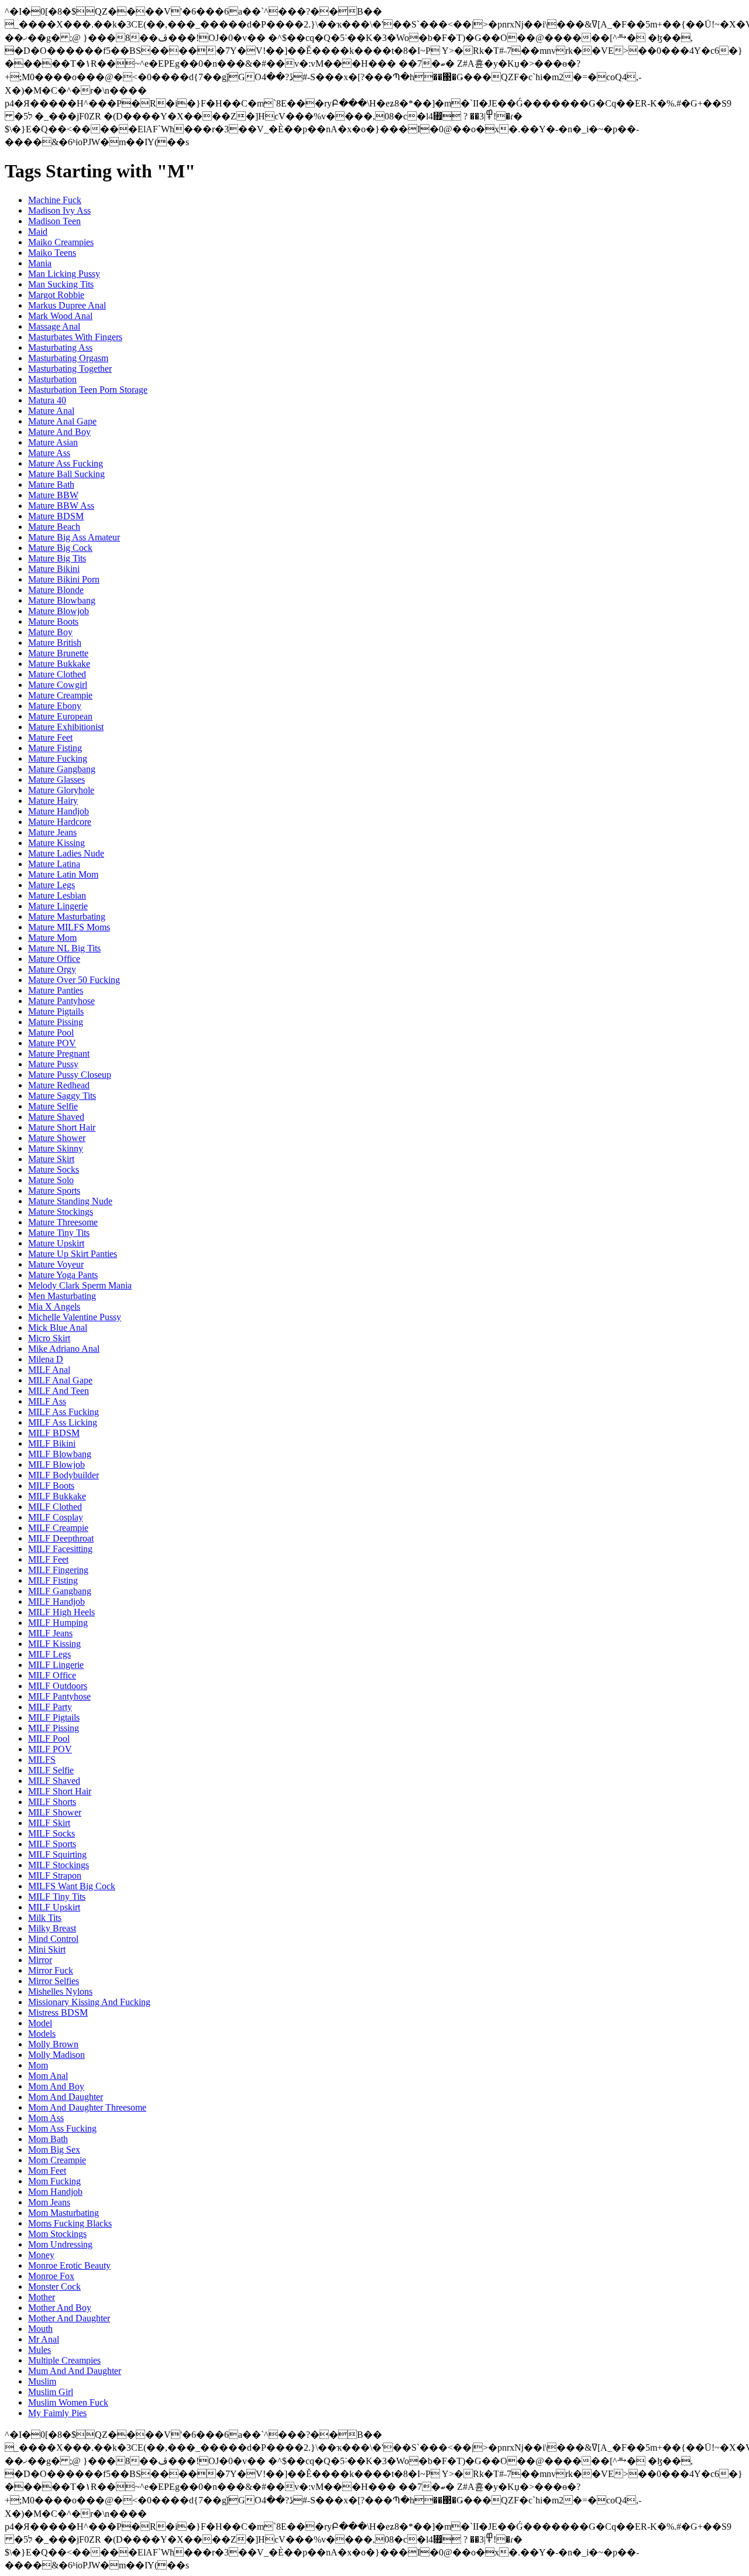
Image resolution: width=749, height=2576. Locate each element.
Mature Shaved (56, 1117)
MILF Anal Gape (60, 1380)
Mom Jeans (49, 2202)
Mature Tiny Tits (59, 1233)
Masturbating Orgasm (68, 358)
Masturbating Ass (60, 347)
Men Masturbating (62, 1296)
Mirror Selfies (54, 1981)
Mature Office (54, 959)
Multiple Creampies (64, 2360)
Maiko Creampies (61, 242)
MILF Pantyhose (59, 1696)
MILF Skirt (49, 1823)
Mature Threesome (63, 1222)
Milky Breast (52, 1928)
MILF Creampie (58, 1528)
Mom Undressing (60, 2244)
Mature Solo (51, 1180)
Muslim (42, 2381)
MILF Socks (51, 1833)
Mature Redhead (59, 1085)
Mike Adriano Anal (64, 1349)
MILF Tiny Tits (57, 1897)
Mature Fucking (58, 758)
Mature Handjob (59, 811)
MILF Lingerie (56, 1665)
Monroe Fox (51, 2276)
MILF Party (50, 1707)
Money (41, 2255)
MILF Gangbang (60, 1591)
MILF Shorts (52, 1802)
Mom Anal (48, 2076)
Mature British (55, 643)
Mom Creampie (57, 2160)
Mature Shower (57, 1138)
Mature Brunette (58, 653)
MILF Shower (55, 1812)
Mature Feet (50, 737)
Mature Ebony (55, 706)
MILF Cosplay (56, 1517)
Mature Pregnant (59, 1054)
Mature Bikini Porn (64, 579)
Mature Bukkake (59, 664)
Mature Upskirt (56, 1243)
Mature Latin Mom (63, 874)
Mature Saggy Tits (62, 1096)
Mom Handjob (55, 2192)
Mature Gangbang (62, 769)
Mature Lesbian (57, 895)
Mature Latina (54, 864)
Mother (42, 2297)
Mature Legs (51, 885)
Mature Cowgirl (58, 685)
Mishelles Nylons (60, 1991)
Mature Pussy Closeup (70, 1075)
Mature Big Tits (57, 558)
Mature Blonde (56, 590)
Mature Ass (49, 453)
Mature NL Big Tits (64, 948)
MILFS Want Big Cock (72, 1886)
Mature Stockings (61, 1212)
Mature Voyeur (56, 1264)
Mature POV (52, 1043)
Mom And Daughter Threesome (87, 2107)
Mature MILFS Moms (69, 927)
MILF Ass (47, 1401)
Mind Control (53, 1939)
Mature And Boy (59, 432)
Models (42, 2034)
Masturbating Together (70, 369)
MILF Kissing (54, 1644)
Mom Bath (48, 2139)
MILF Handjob (56, 1602)
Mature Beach (54, 527)
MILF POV (50, 1749)
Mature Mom (52, 938)
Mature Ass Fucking (66, 463)
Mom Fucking (54, 2181)
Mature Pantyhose (61, 1001)
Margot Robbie (56, 295)
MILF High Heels (61, 1612)
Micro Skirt (49, 1338)
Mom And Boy (56, 2086)
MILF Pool (49, 1739)
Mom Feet (47, 2171)
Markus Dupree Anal (67, 305)
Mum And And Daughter (75, 2371)
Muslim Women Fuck (68, 2402)
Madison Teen (54, 221)
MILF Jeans (50, 1633)
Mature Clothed (57, 674)
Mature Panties (56, 990)
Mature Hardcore (60, 822)
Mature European (60, 716)
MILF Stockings (59, 1865)
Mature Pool (51, 1032)
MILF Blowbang (60, 1454)
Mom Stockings (57, 2234)
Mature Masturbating (67, 917)
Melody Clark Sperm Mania (80, 1285)
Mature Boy (50, 632)
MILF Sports (52, 1844)
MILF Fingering (58, 1570)
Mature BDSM (56, 516)
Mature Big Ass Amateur (74, 537)
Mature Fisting (55, 748)
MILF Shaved (54, 1781)
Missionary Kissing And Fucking (89, 2002)
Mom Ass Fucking (62, 2128)
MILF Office (52, 1675)
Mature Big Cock (60, 548)
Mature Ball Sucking (66, 474)
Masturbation (52, 379)
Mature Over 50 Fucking (74, 980)
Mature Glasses (56, 780)
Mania (40, 263)
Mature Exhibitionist (66, 727)
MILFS (42, 1760)
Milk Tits (45, 1918)
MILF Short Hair (60, 1791)
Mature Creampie (60, 695)
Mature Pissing (56, 1022)
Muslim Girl (51, 2392)
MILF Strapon (55, 1876)
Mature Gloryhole (61, 790)
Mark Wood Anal (60, 316)
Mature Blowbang (62, 600)
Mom (38, 2065)
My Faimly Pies (57, 2413)
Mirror (40, 1960)
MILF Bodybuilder (63, 1475)
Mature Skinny (56, 1148)
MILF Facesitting (60, 1549)
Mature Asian (53, 442)
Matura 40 (47, 400)
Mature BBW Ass (61, 506)
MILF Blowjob (56, 1465)
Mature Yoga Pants (63, 1275)
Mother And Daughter (69, 2318)
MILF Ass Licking (63, 1422)
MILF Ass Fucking (63, 1412)
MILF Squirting (57, 1854)
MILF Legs (49, 1654)
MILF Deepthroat (61, 1538)
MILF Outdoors (58, 1686)
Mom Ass (46, 2118)
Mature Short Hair (62, 1127)
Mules (39, 2350)
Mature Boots (53, 621)
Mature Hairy (53, 801)
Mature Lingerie (58, 906)
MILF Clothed (55, 1507)
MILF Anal (49, 1370)
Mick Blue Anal (58, 1328)
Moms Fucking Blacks (70, 2223)
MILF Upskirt (54, 1907)
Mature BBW (53, 495)
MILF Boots (51, 1486)
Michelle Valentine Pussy (75, 1317)
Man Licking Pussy (64, 274)
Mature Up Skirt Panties (73, 1254)
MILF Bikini (52, 1443)
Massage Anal (54, 326)
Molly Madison (56, 2055)
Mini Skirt (47, 1949)
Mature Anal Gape (62, 421)
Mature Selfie (53, 1106)
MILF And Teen (59, 1391)
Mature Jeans (52, 832)
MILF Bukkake (57, 1496)
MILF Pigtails (54, 1717)
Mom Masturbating (63, 2213)
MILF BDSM (54, 1433)
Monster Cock (54, 2286)
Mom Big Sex (54, 2149)
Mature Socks (54, 1169)
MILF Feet (48, 1559)
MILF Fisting (53, 1580)
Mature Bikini (54, 569)
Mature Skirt (51, 1159)
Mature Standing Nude (70, 1201)
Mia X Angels (54, 1306)
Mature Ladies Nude (66, 853)
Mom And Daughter (66, 2097)
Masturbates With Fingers (75, 337)
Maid (38, 232)
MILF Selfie (51, 1770)
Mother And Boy (60, 2308)
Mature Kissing (56, 843)
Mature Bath (51, 484)
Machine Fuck (55, 200)
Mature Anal (51, 411)
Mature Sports (54, 1191)
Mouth (40, 2329)
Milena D (46, 1359)
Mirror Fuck (51, 1970)
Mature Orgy (52, 969)
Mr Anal (44, 2339)
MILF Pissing (54, 1728)
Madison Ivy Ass (59, 210)
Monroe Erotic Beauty (69, 2265)
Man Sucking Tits (61, 284)
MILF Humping (58, 1623)
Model (40, 2023)
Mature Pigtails (56, 1011)
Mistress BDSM (58, 2012)
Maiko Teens (52, 253)
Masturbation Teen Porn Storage (88, 390)
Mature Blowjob (59, 611)
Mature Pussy (53, 1064)
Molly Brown (53, 2044)
